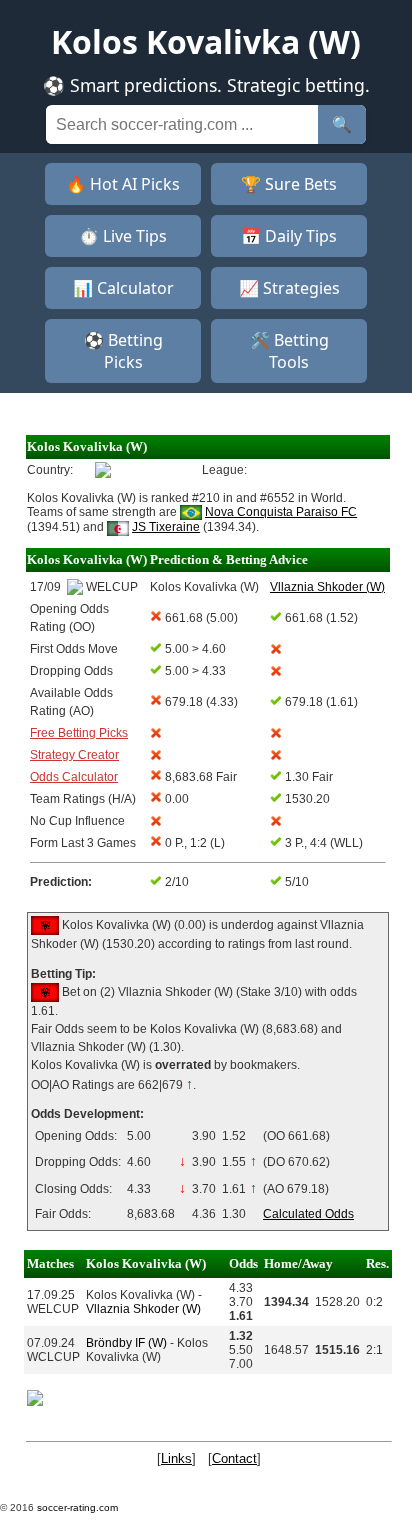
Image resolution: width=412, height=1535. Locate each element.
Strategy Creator (74, 755)
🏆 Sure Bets (289, 184)
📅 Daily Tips (289, 236)
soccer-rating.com (77, 1507)
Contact (234, 1458)
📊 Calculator (123, 288)
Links (176, 1458)
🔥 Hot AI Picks (123, 184)
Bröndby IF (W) (126, 1343)
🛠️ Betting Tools (289, 351)
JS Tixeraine (166, 527)
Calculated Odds (308, 1214)
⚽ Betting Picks (123, 351)
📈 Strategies (289, 288)
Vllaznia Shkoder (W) (143, 1309)
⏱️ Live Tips (123, 236)
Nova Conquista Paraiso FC (281, 512)
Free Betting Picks (79, 733)
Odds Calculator (74, 777)
